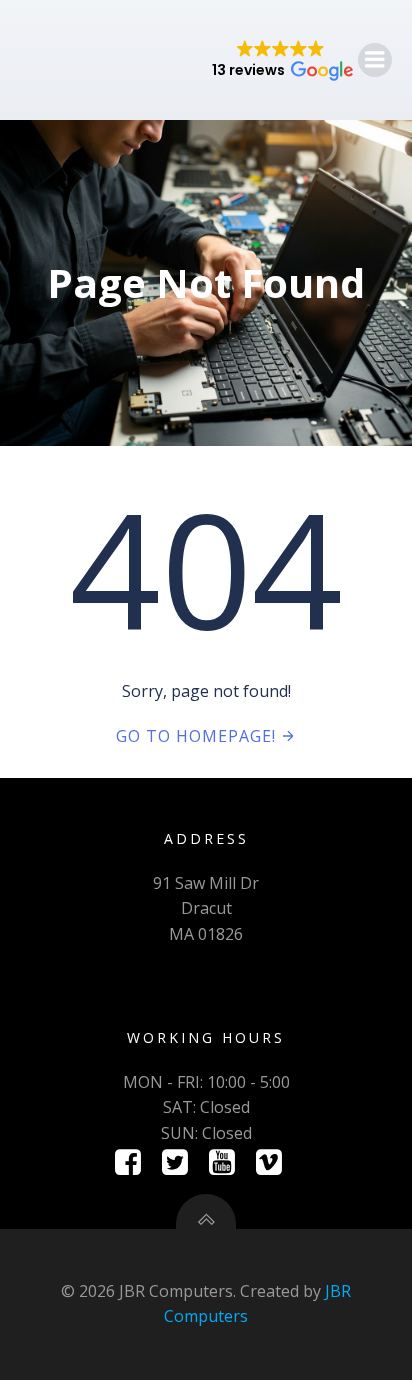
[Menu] (375, 60)
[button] (281, 60)
